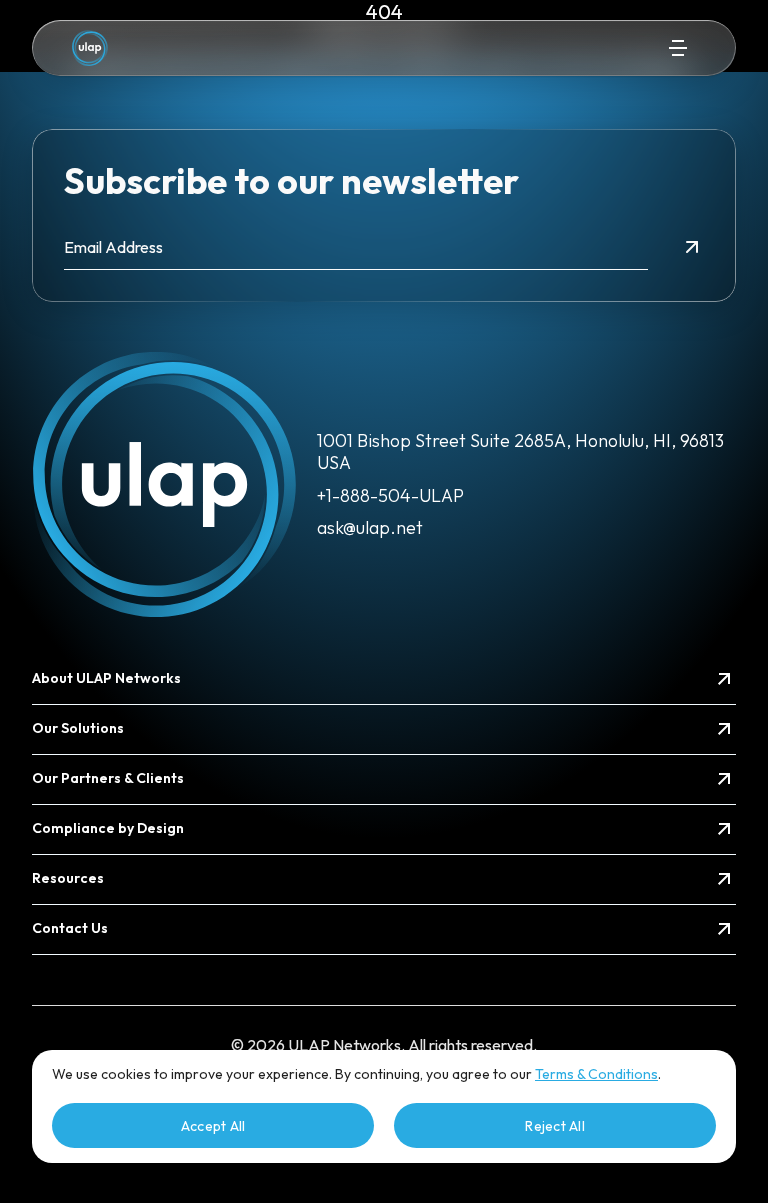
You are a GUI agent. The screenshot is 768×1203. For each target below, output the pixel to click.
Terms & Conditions (596, 1074)
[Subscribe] (692, 247)
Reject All (555, 1126)
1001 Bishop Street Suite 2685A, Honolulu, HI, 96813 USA (520, 452)
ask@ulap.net (370, 527)
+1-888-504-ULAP (390, 495)
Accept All (213, 1126)
